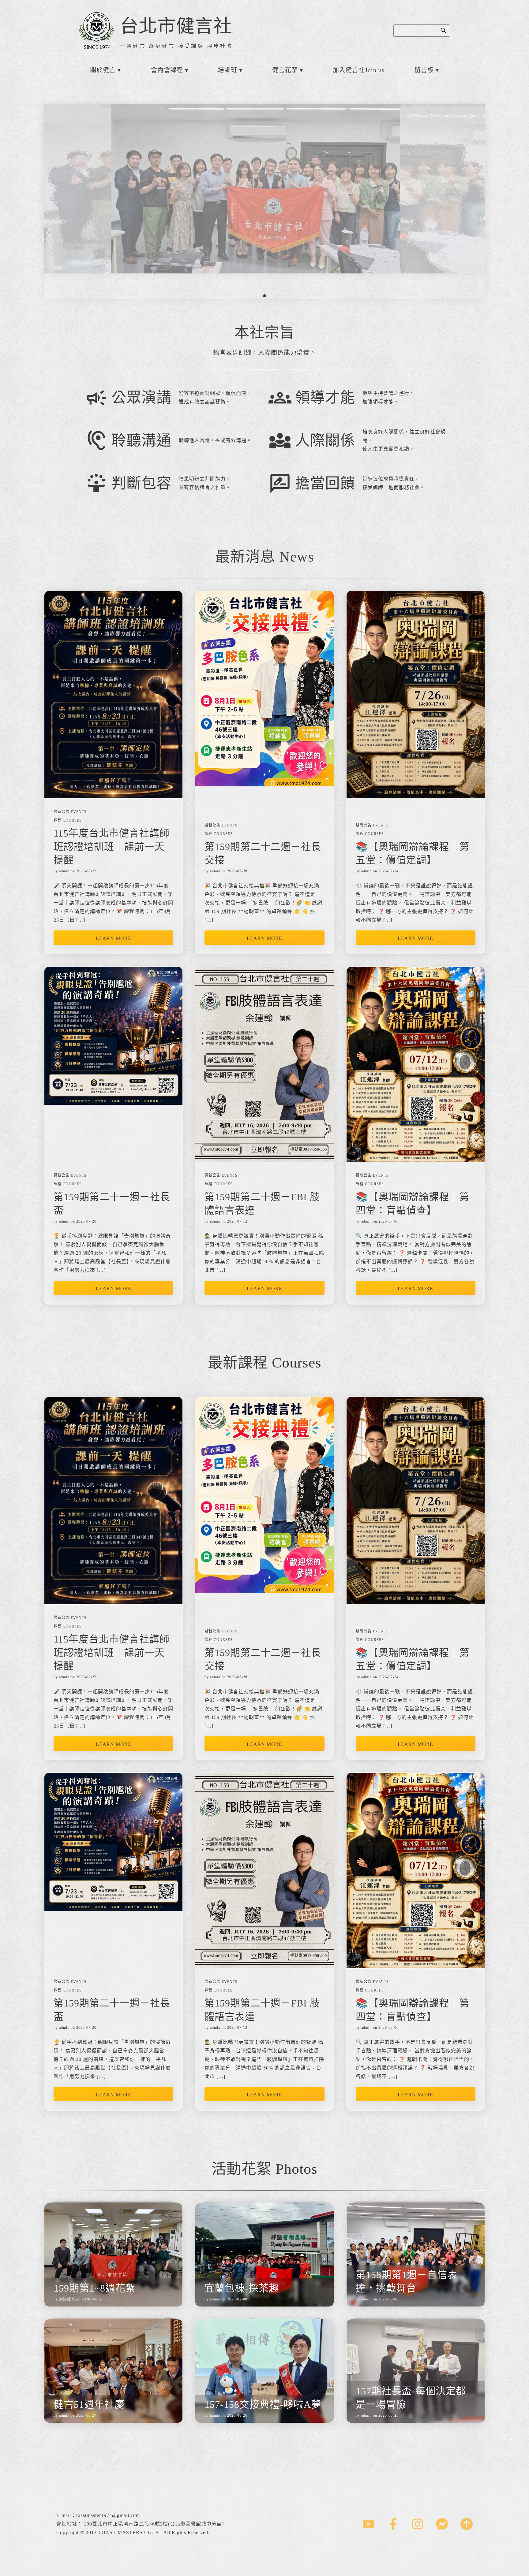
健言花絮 (285, 70)
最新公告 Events (70, 812)
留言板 (424, 70)
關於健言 (103, 70)
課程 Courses (68, 820)
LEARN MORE (114, 938)
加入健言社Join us (359, 70)
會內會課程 (167, 70)
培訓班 (228, 70)
